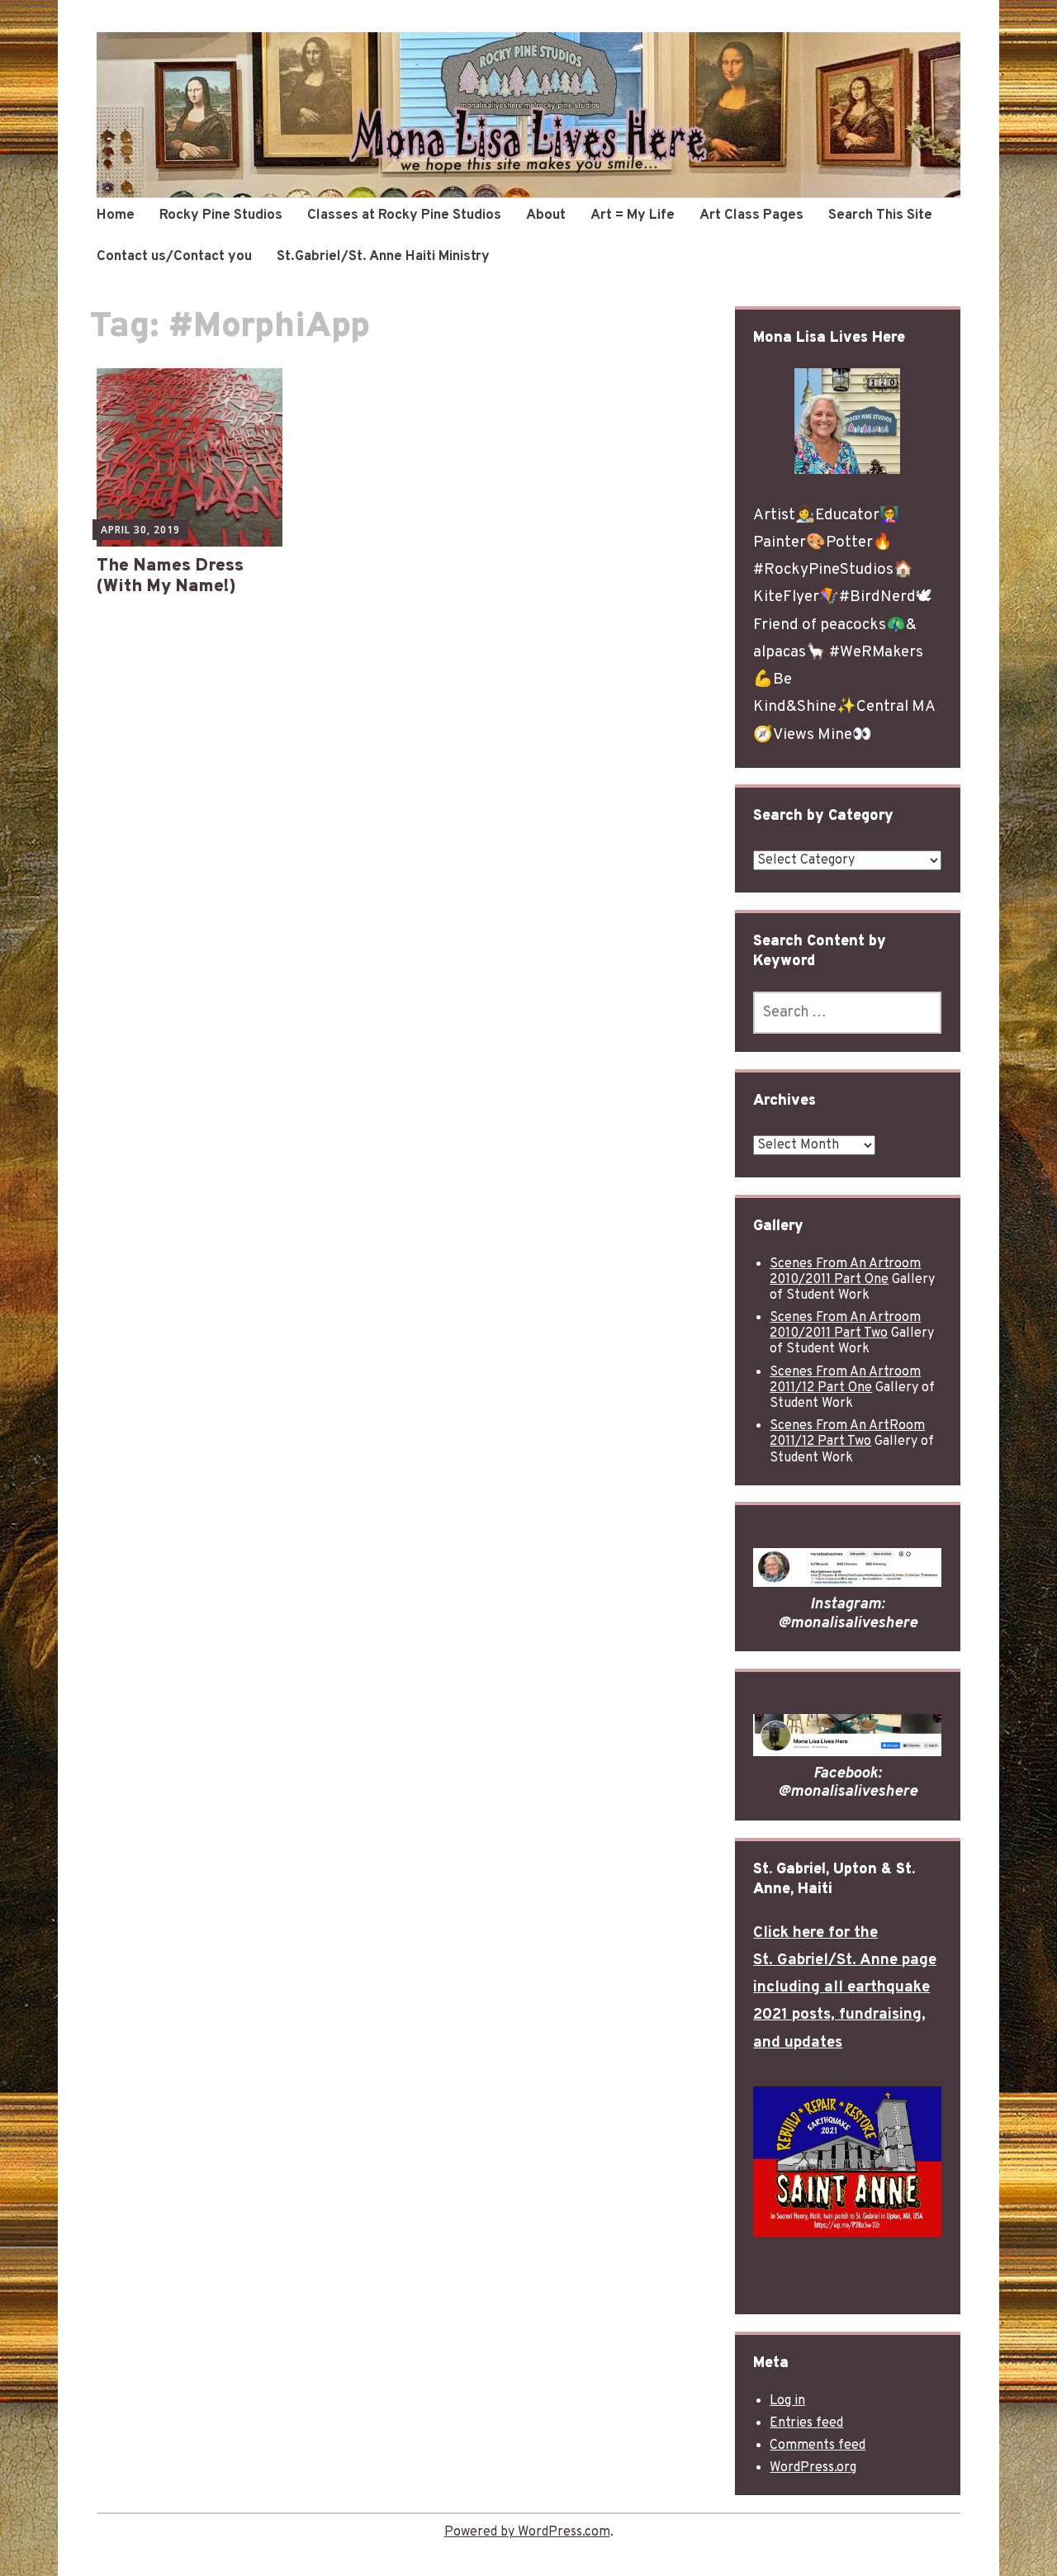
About (546, 215)
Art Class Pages (751, 215)
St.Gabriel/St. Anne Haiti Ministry (383, 257)
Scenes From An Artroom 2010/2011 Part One (845, 1272)
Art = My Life (633, 215)
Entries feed (806, 2423)
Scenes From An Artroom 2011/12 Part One (845, 1380)
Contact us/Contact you (174, 257)
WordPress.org (813, 2468)
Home (116, 215)
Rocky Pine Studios (221, 215)
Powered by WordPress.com (527, 2532)
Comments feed (818, 2446)
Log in (787, 2401)
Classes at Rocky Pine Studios (404, 215)
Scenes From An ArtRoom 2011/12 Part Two (847, 1434)
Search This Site (880, 215)
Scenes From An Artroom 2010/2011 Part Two (845, 1326)
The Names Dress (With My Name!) (170, 576)
